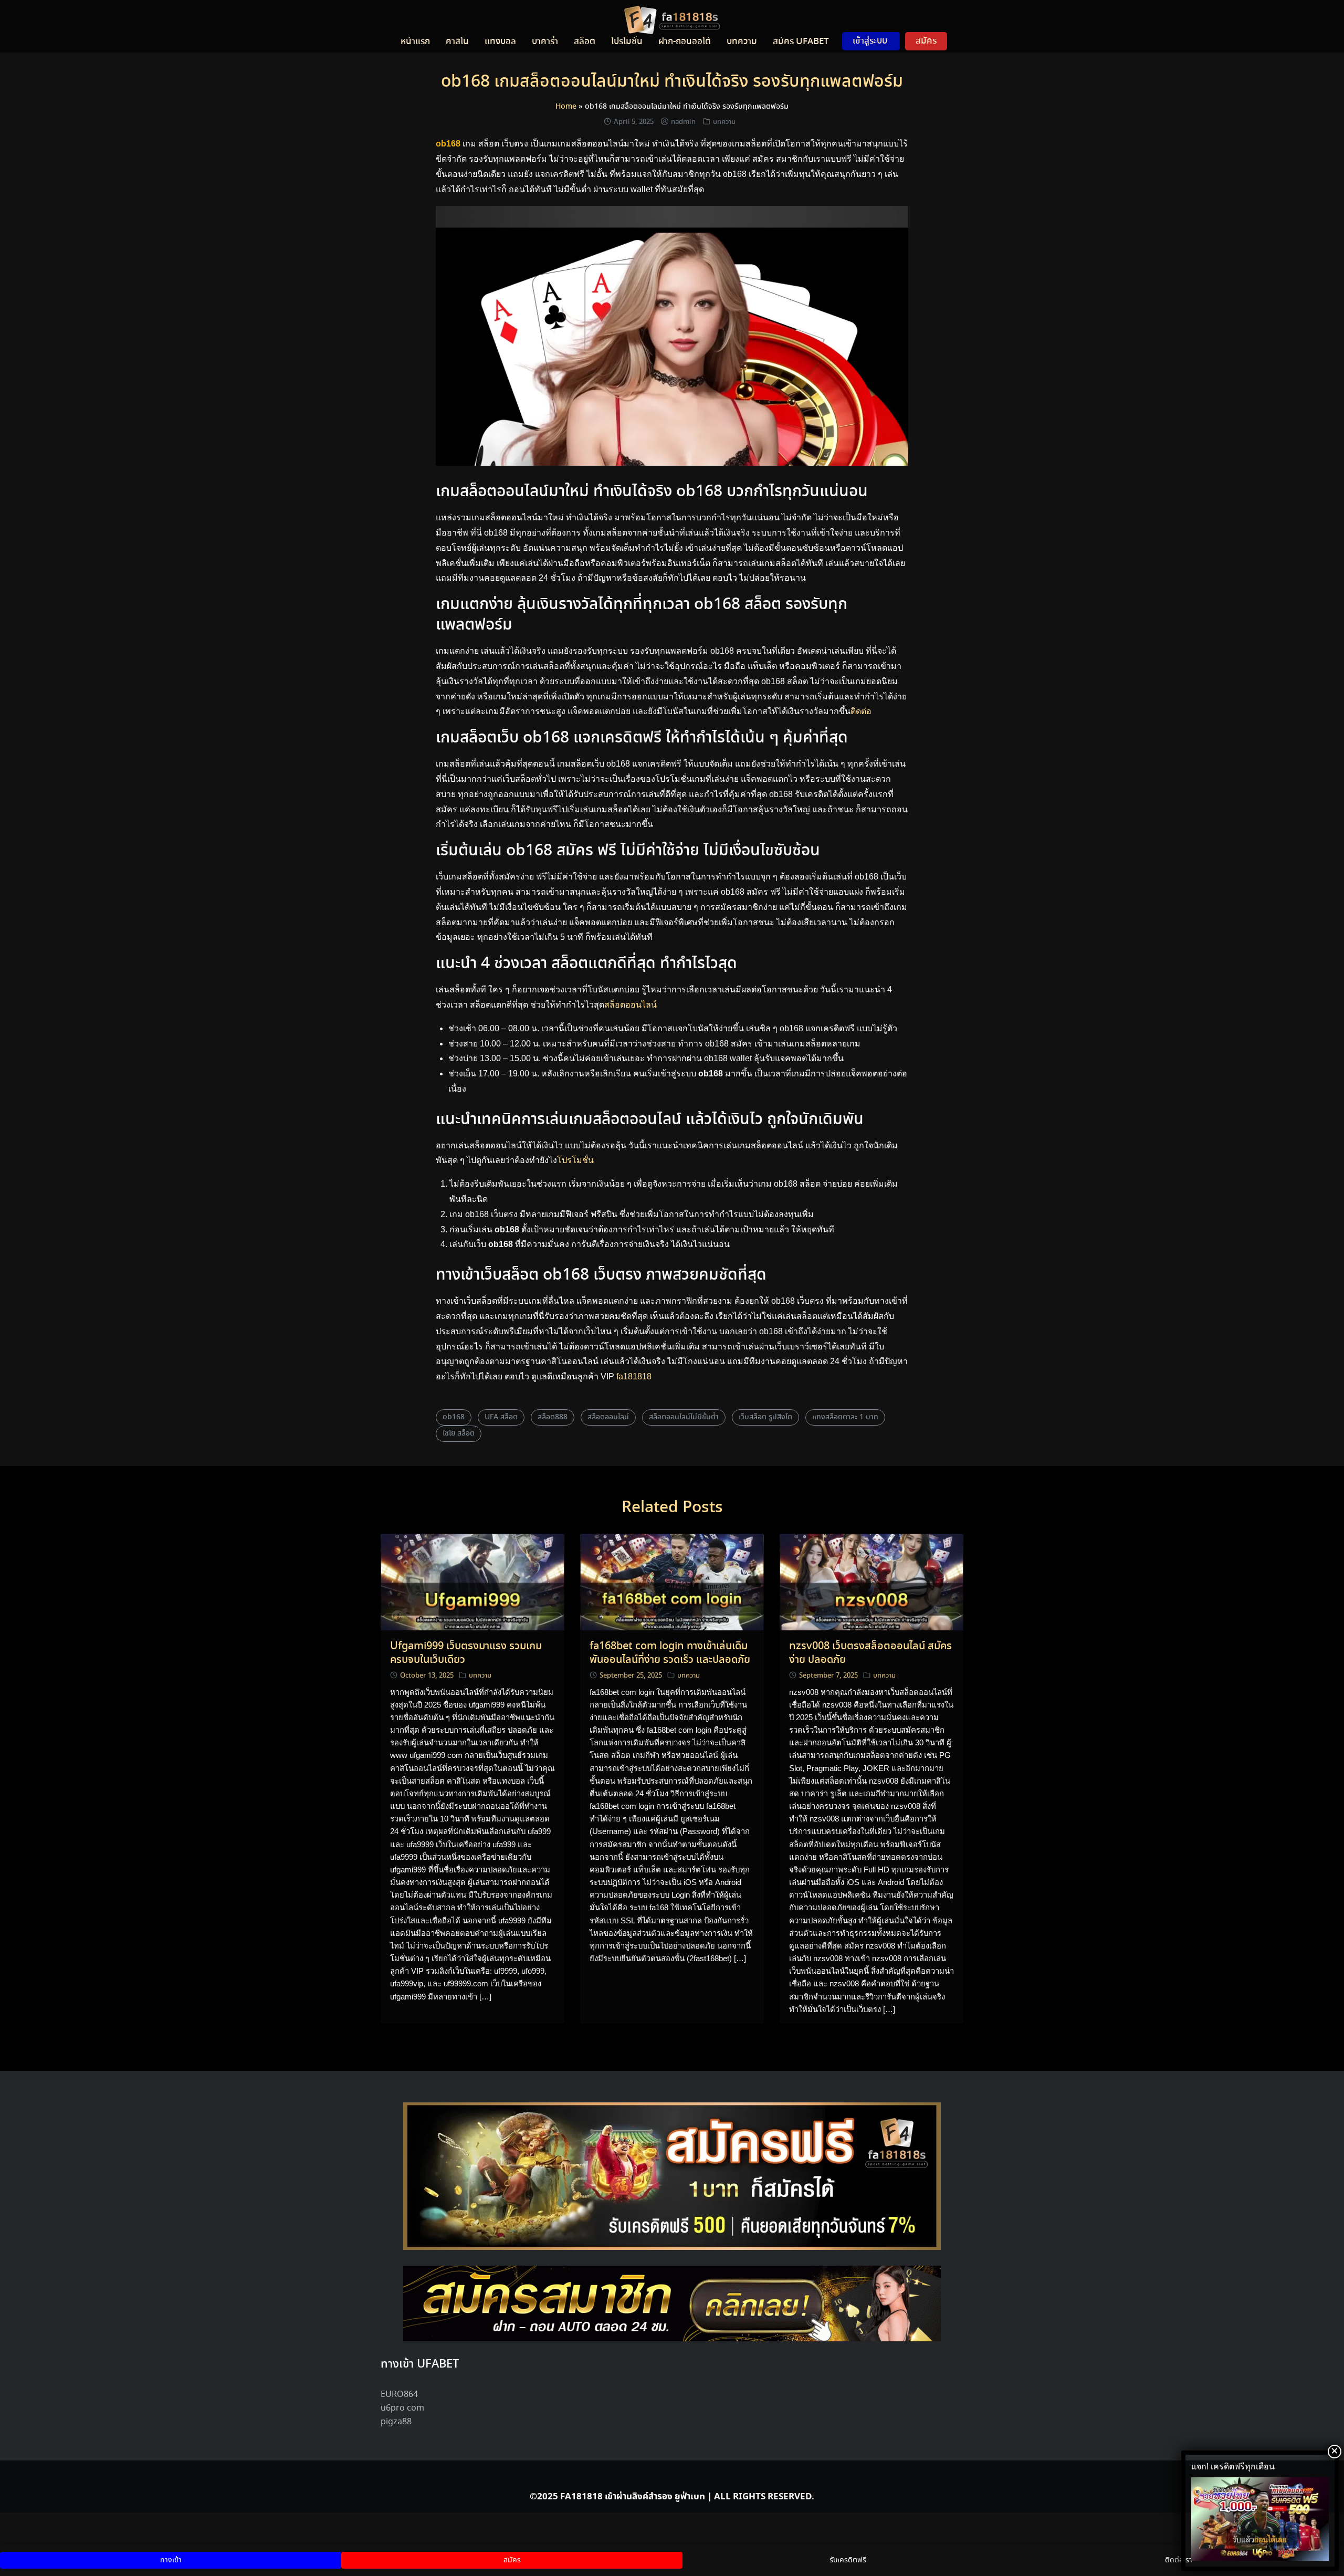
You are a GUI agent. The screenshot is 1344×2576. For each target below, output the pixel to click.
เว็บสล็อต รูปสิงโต (765, 1417)
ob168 (454, 1417)
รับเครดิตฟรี (848, 2560)
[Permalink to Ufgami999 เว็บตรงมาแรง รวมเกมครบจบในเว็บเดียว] (472, 1582)
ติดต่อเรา (1179, 2560)
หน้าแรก (415, 41)
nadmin (683, 122)
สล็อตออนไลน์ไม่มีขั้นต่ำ (684, 1417)
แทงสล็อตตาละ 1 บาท (845, 1417)
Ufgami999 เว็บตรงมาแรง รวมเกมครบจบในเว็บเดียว (466, 1653)
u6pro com (402, 2408)
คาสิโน (457, 41)
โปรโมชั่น (575, 1160)
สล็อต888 (553, 1417)
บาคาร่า (545, 41)
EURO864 (399, 2395)
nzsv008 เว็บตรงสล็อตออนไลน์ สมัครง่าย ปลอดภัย (870, 1653)
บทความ (742, 41)
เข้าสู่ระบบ (870, 41)
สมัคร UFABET (801, 41)
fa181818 (634, 1376)
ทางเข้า (171, 2560)
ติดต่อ (861, 711)
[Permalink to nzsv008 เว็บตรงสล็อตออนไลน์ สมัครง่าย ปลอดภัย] (871, 1582)
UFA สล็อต (501, 1417)
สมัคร (926, 41)
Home (566, 107)
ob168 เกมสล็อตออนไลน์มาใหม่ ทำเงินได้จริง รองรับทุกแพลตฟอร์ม (672, 82)
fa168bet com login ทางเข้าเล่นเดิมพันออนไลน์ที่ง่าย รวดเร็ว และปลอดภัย (670, 1653)
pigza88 (396, 2422)
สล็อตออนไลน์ (631, 1005)
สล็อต (585, 41)
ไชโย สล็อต (459, 1433)
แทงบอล (500, 41)
